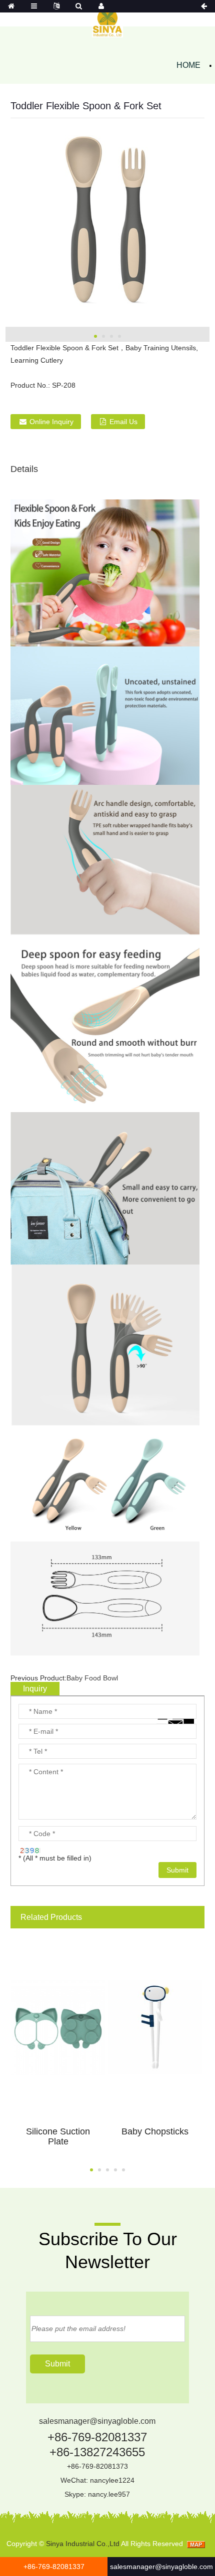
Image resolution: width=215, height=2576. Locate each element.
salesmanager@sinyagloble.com (97, 2421)
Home (188, 65)
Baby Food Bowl (92, 1678)
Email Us (123, 422)
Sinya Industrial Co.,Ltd (83, 2544)
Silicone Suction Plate (58, 2136)
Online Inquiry (51, 422)
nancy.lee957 (109, 2494)
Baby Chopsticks (155, 2131)
